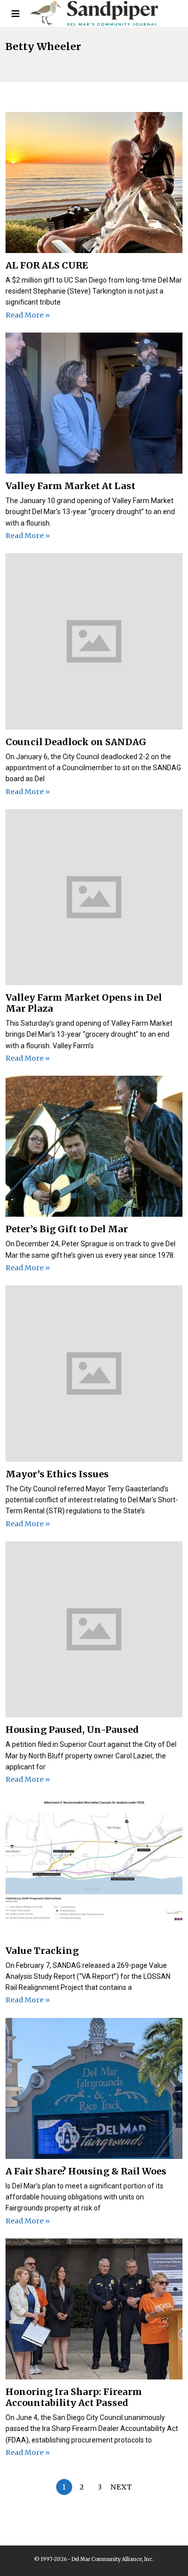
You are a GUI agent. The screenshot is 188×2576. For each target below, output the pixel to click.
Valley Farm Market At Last (70, 486)
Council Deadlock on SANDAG (76, 742)
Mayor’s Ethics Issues (57, 1474)
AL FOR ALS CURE (47, 265)
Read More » (28, 315)
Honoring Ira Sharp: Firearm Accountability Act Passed (74, 2397)
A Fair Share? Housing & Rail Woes (86, 2171)
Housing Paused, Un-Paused (72, 1730)
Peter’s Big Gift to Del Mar (67, 1229)
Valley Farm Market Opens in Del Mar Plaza (84, 1003)
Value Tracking (42, 1951)
